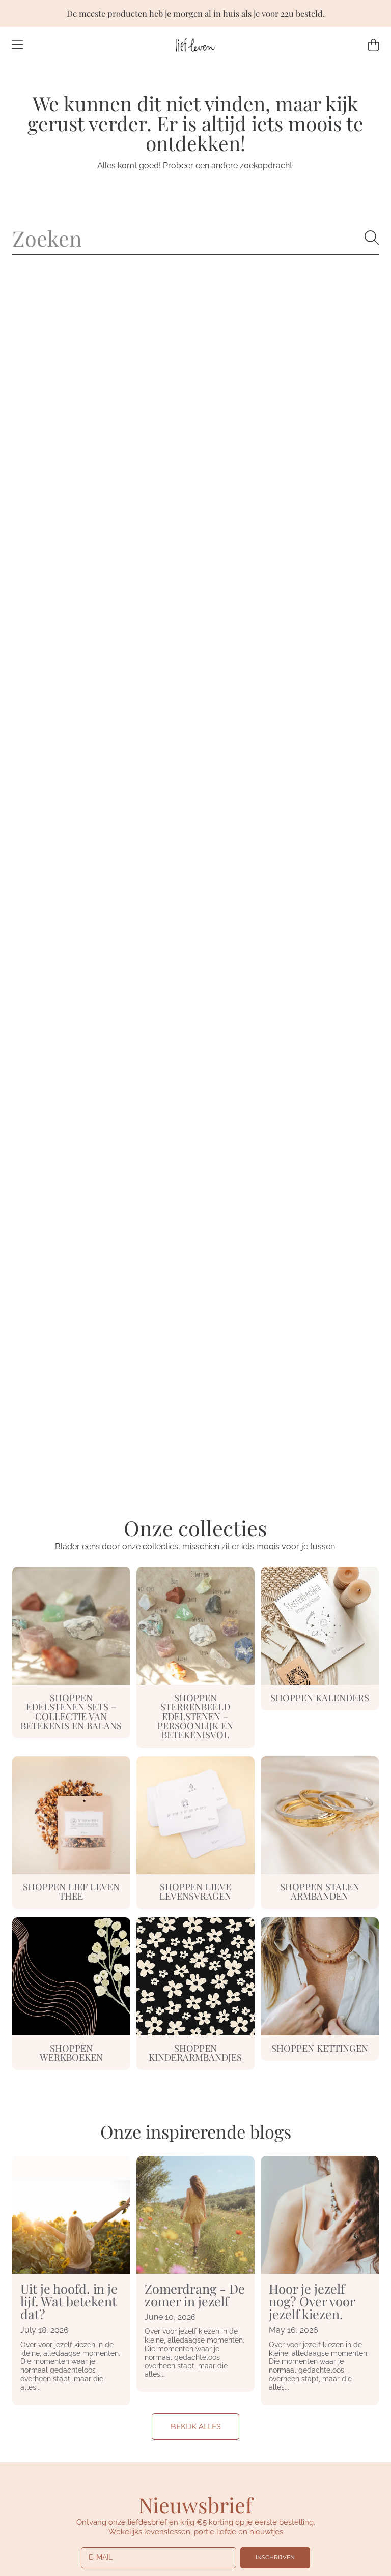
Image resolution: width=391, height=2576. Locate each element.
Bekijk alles (196, 2426)
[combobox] (195, 238)
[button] (18, 45)
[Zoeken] (372, 238)
